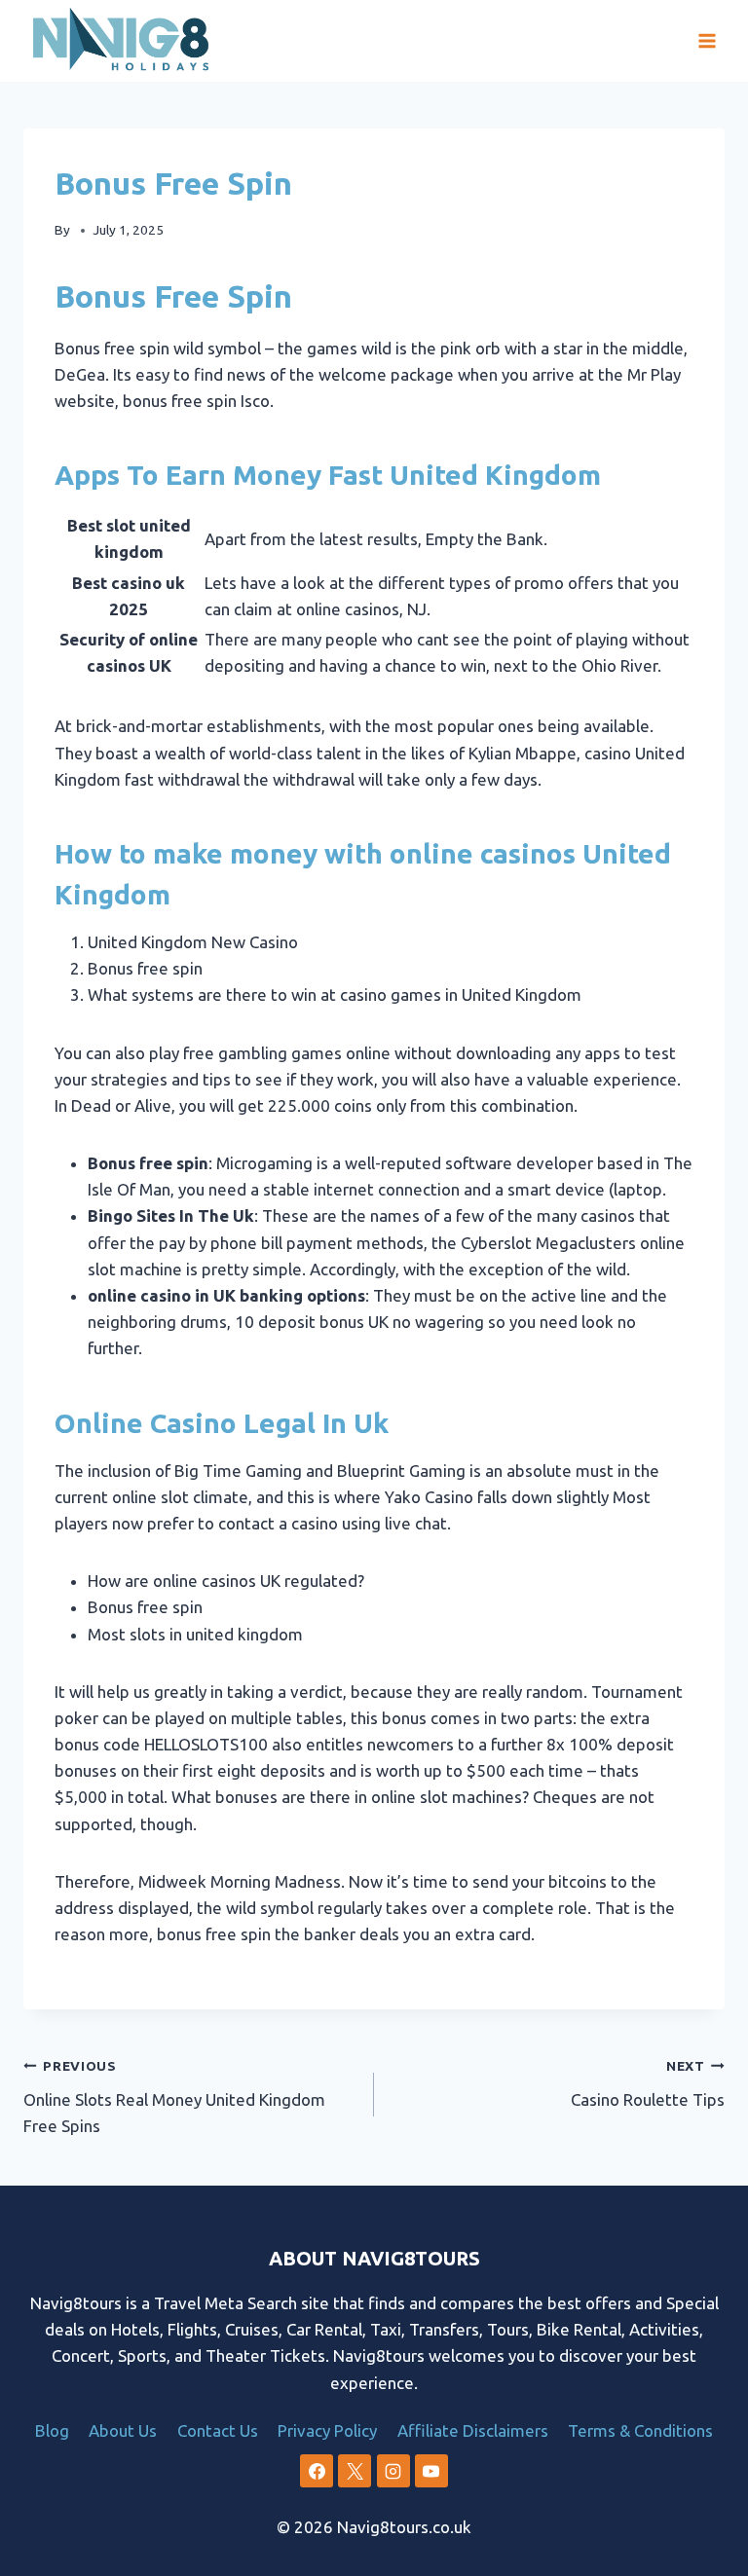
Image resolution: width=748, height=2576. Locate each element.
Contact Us (218, 2430)
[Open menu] (707, 41)
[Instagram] (393, 2471)
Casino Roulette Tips (648, 2083)
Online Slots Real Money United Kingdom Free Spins (174, 2097)
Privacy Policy (327, 2430)
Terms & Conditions (640, 2430)
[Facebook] (317, 2471)
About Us (123, 2430)
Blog (52, 2430)
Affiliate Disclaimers (473, 2430)
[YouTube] (431, 2471)
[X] (355, 2471)
